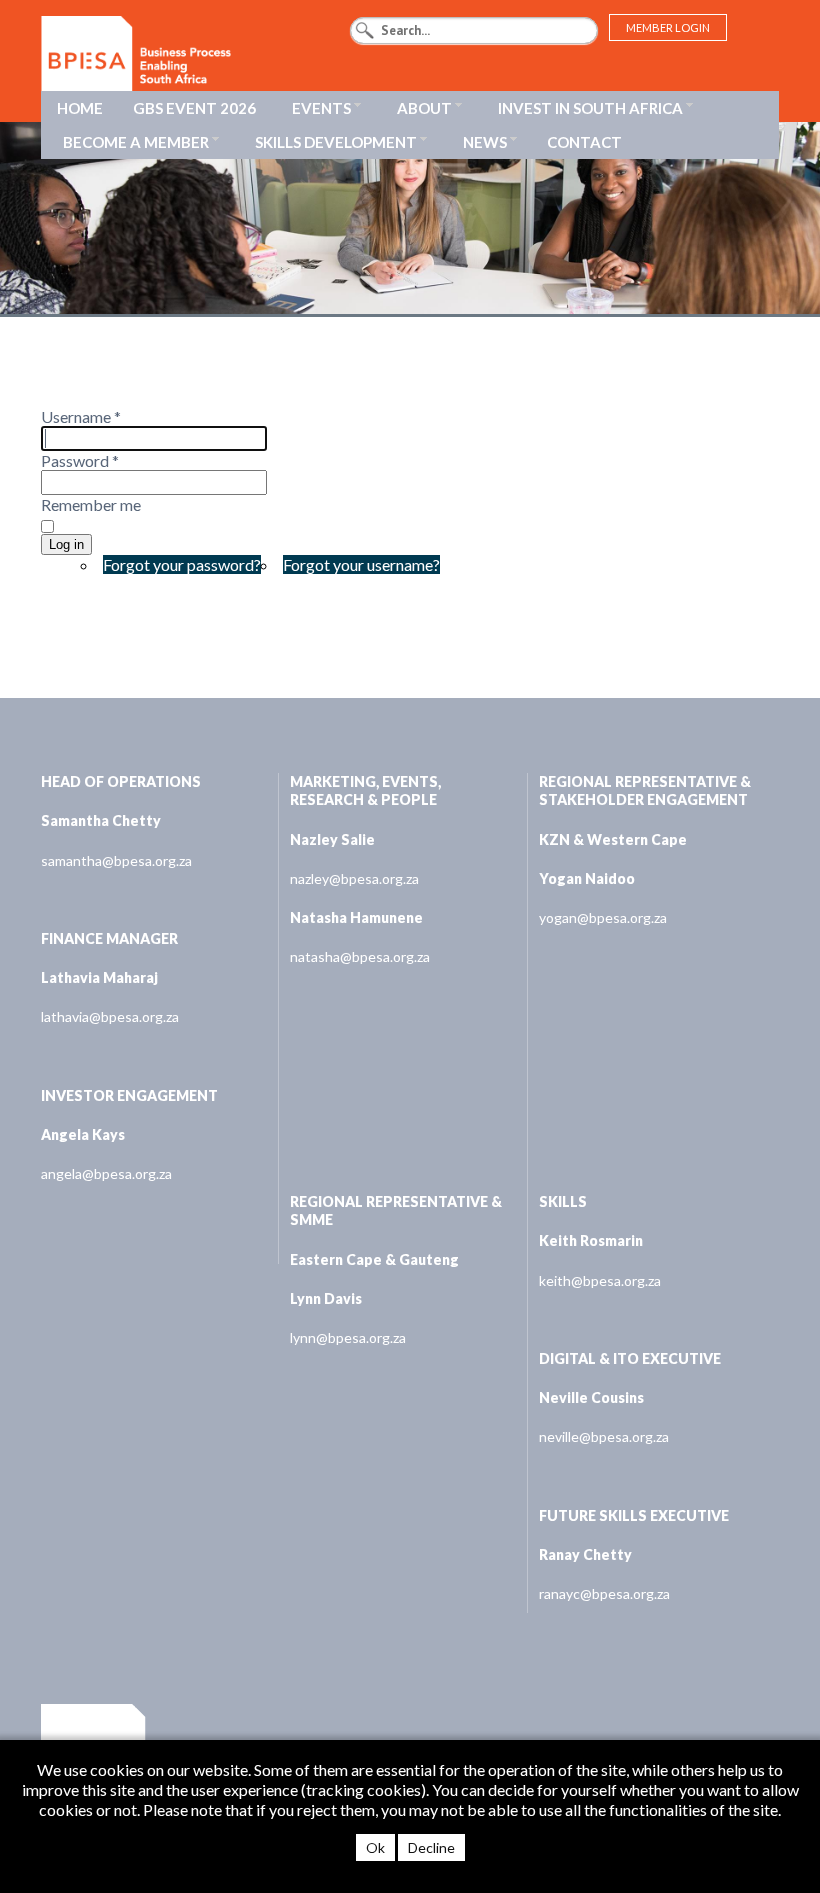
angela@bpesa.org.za (106, 1173)
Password (80, 460)
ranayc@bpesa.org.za (604, 1593)
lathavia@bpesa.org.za (110, 1016)
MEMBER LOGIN (668, 27)
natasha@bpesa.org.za (360, 956)
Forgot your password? (182, 564)
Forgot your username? (361, 564)
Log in (66, 544)
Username (81, 416)
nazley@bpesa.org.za (354, 878)
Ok (375, 1847)
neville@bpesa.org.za (604, 1436)
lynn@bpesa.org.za (348, 1337)
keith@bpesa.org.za (600, 1280)
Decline (431, 1847)
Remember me (91, 504)
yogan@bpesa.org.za (603, 917)
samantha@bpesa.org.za (116, 860)
